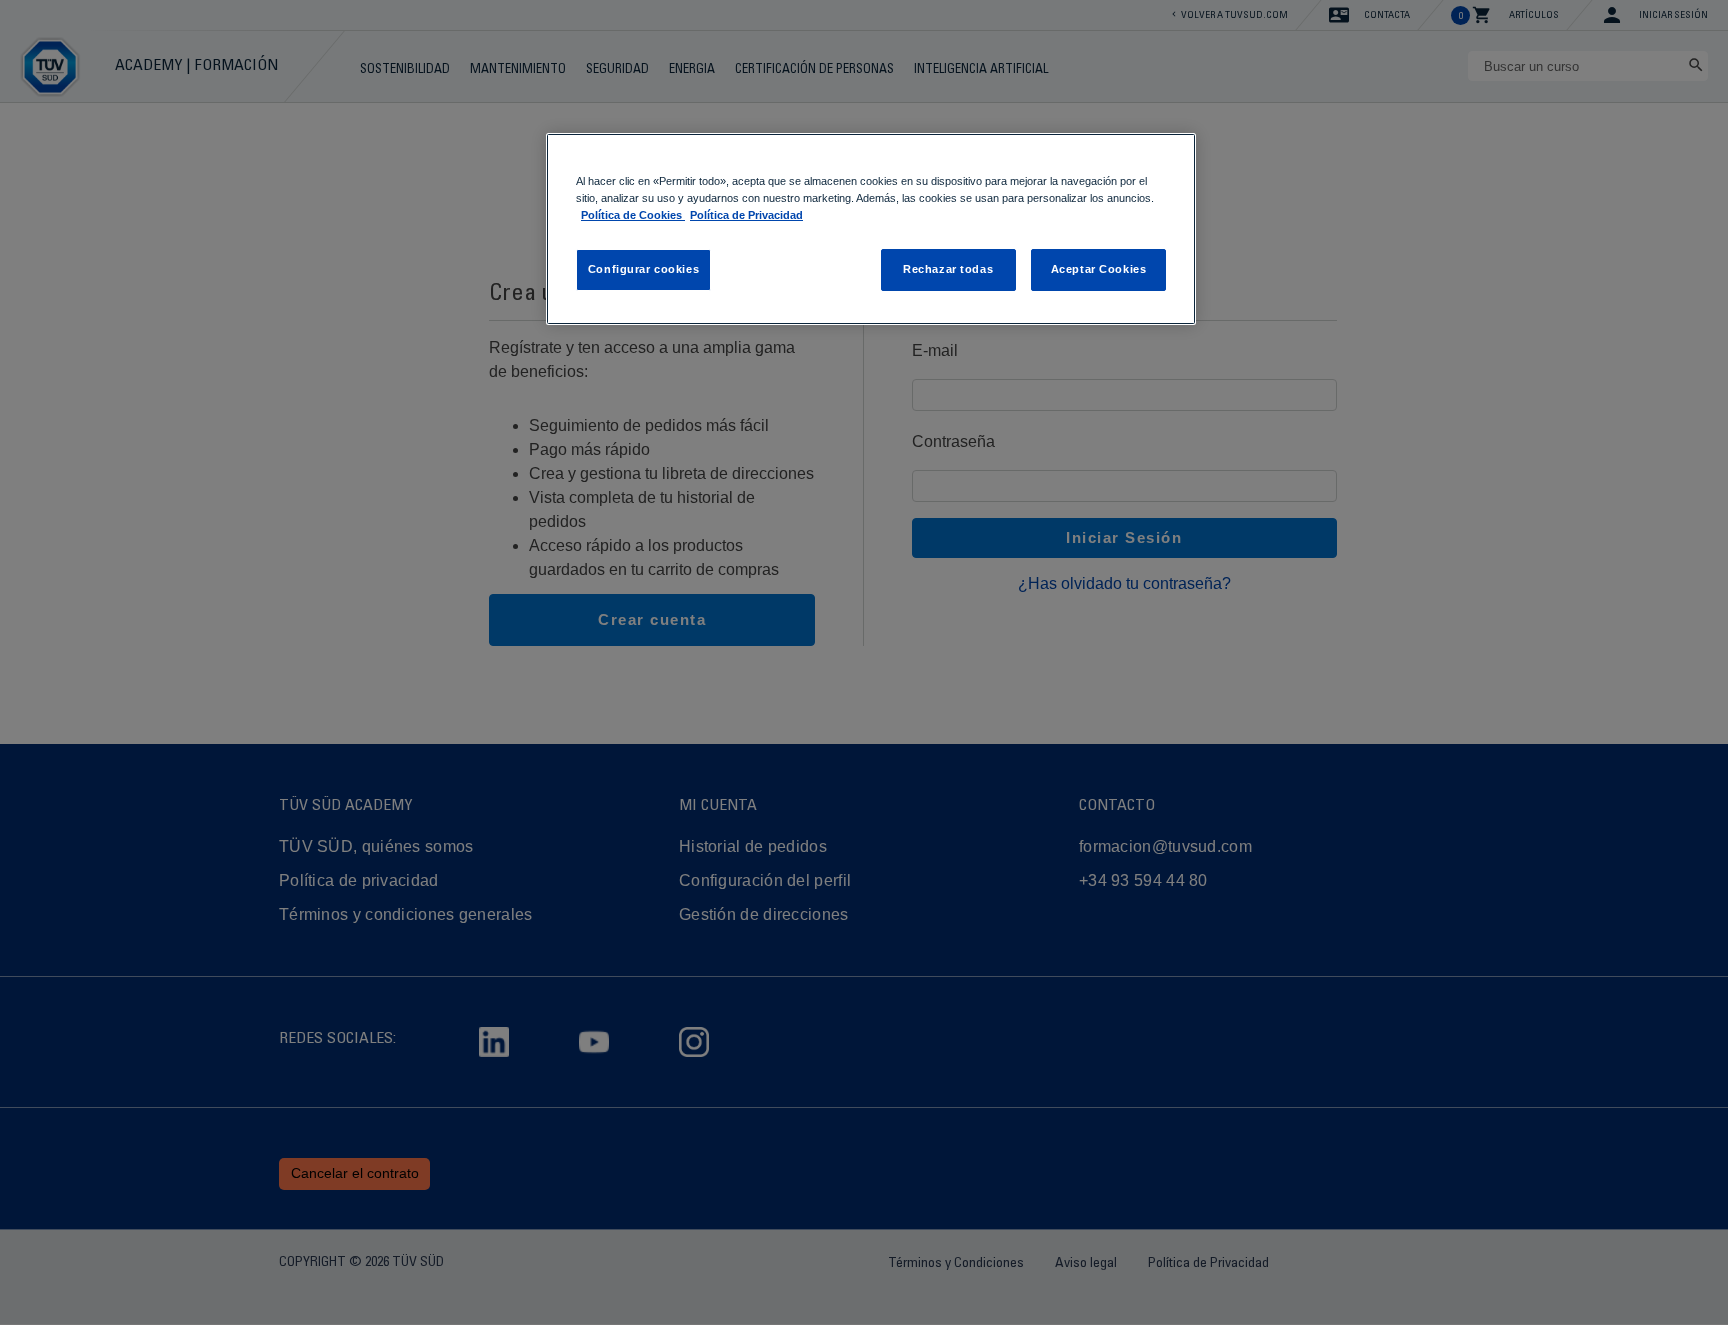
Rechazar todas (948, 269)
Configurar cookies (643, 269)
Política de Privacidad (746, 215)
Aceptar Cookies (1099, 269)
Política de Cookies (633, 215)
